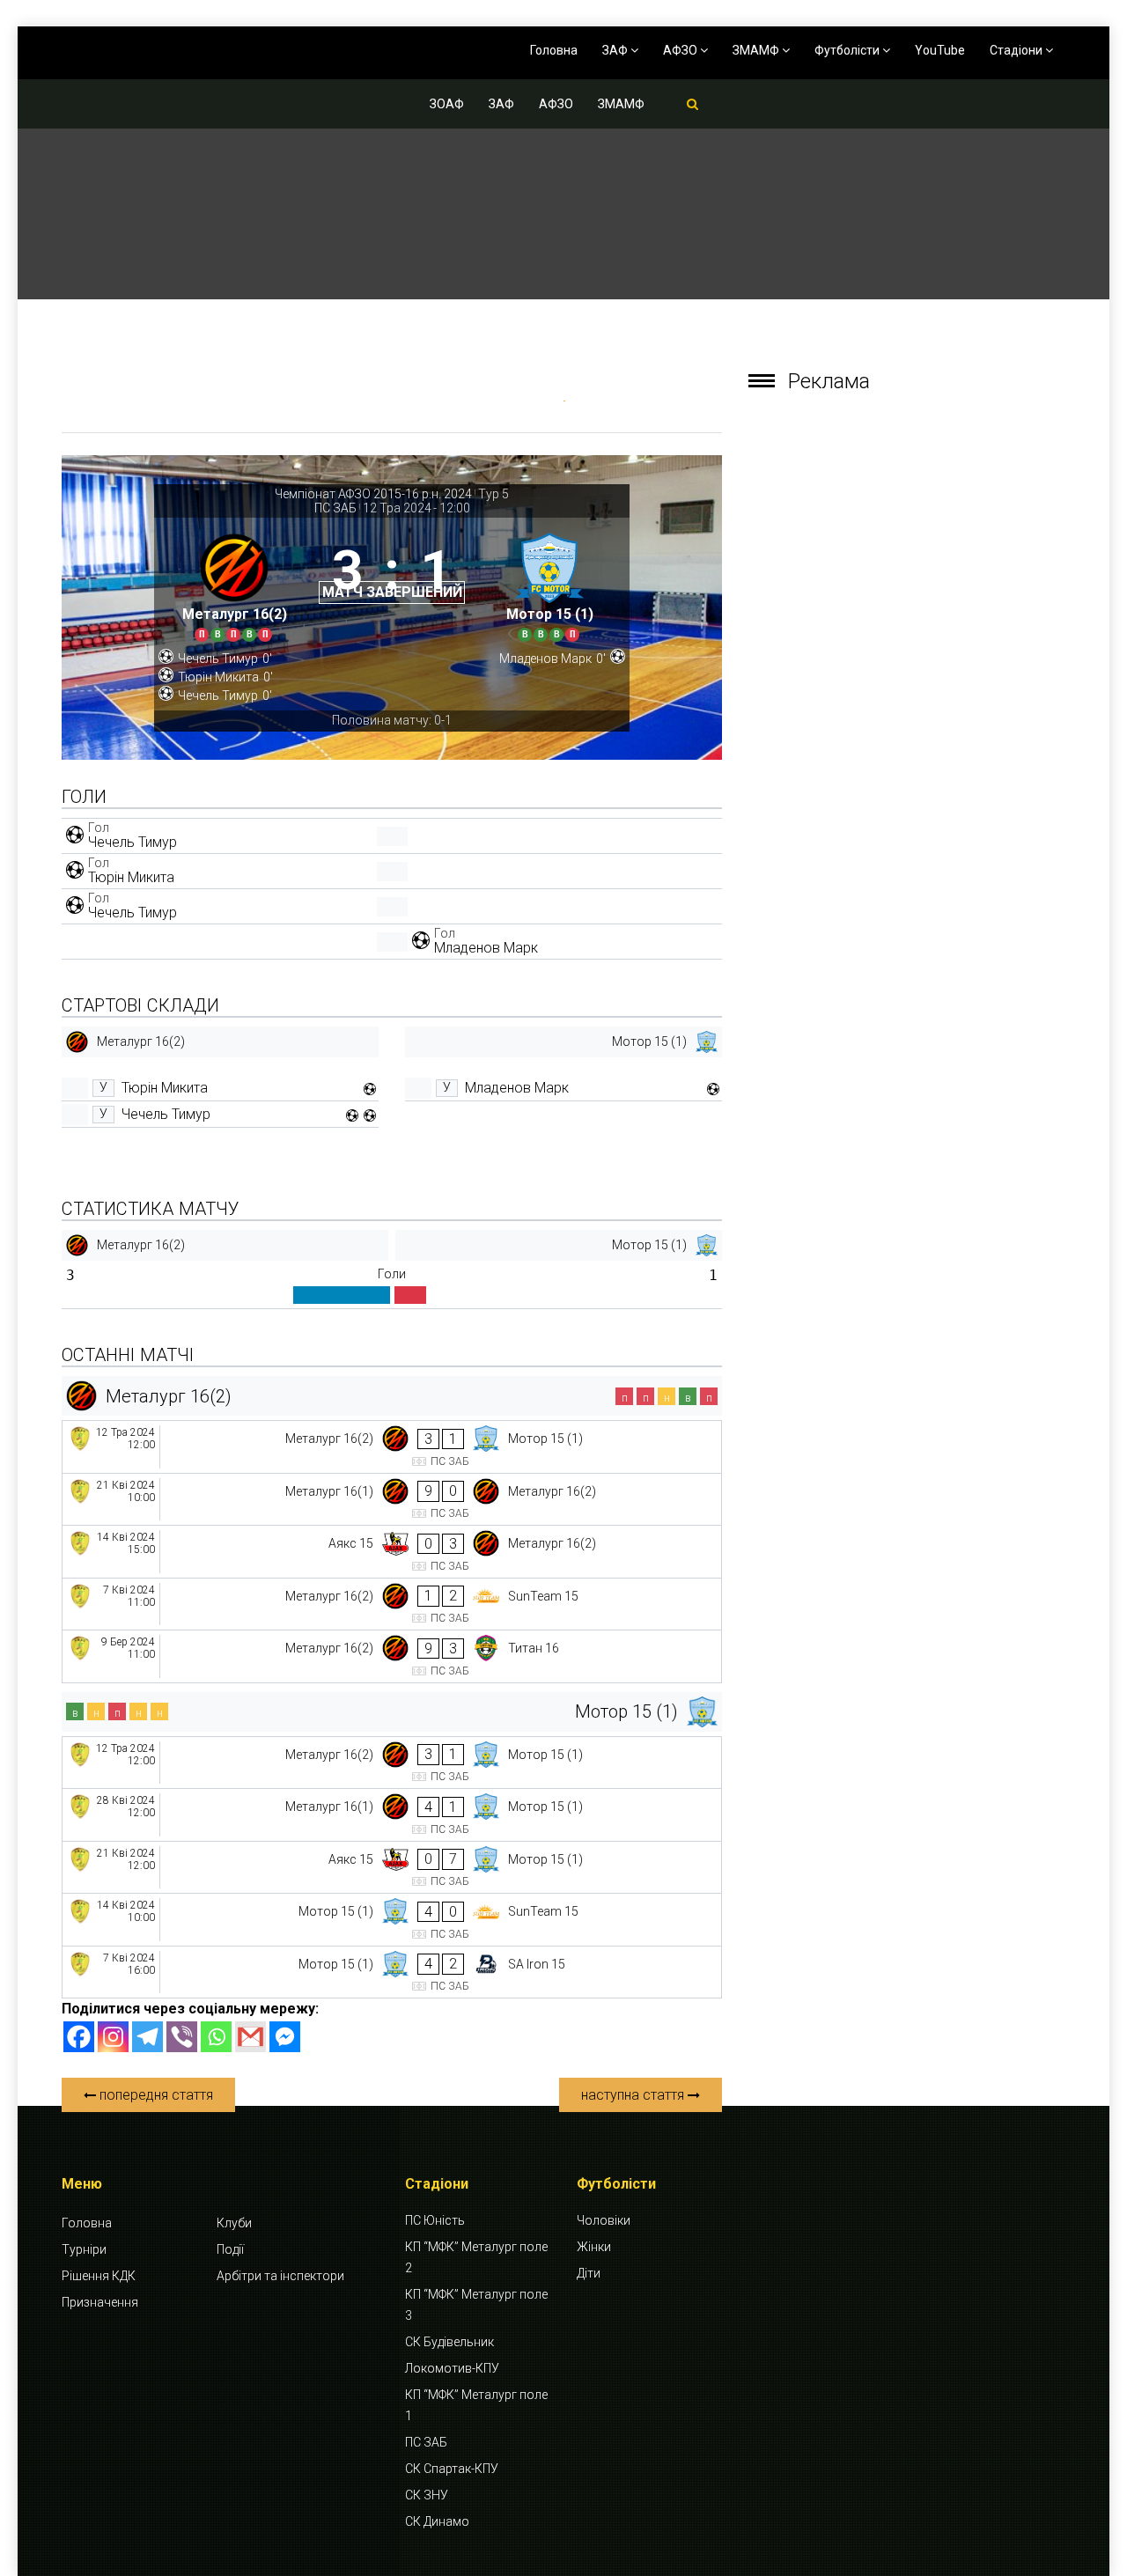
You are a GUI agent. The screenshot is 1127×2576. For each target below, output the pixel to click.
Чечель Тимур (133, 842)
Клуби (234, 2223)
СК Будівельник (449, 2342)
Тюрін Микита (131, 877)
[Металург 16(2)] (234, 584)
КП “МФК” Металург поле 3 (476, 2305)
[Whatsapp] (216, 2037)
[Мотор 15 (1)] (549, 584)
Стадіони (1017, 50)
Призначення (100, 2302)
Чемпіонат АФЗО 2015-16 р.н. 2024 (373, 494)
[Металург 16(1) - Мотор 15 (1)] (392, 1815)
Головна (554, 50)
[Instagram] (113, 2037)
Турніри (84, 2249)
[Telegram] (147, 2037)
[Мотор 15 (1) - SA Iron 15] (392, 1972)
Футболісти (848, 50)
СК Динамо (437, 2521)
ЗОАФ (447, 104)
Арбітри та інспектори (280, 2276)
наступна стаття (634, 2095)
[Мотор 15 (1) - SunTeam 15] (392, 1920)
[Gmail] (250, 2037)
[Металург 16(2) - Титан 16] (392, 1656)
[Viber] (182, 2037)
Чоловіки (604, 2220)
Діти (589, 2273)
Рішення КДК (99, 2276)
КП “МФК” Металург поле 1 (476, 2405)
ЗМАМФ (757, 50)
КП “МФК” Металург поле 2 (476, 2257)
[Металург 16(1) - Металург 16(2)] (392, 1500)
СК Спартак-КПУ (452, 2469)
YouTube (940, 50)
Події (230, 2249)
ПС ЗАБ (335, 508)
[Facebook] (79, 2037)
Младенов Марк (486, 948)
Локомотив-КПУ (452, 2368)
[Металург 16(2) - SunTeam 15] (392, 1604)
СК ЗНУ (427, 2495)
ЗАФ (616, 50)
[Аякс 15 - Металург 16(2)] (392, 1552)
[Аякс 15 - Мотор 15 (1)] (392, 1868)
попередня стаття (155, 2095)
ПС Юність (435, 2220)
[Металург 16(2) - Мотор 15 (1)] (392, 1447)
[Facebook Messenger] (285, 2037)
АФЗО (681, 50)
